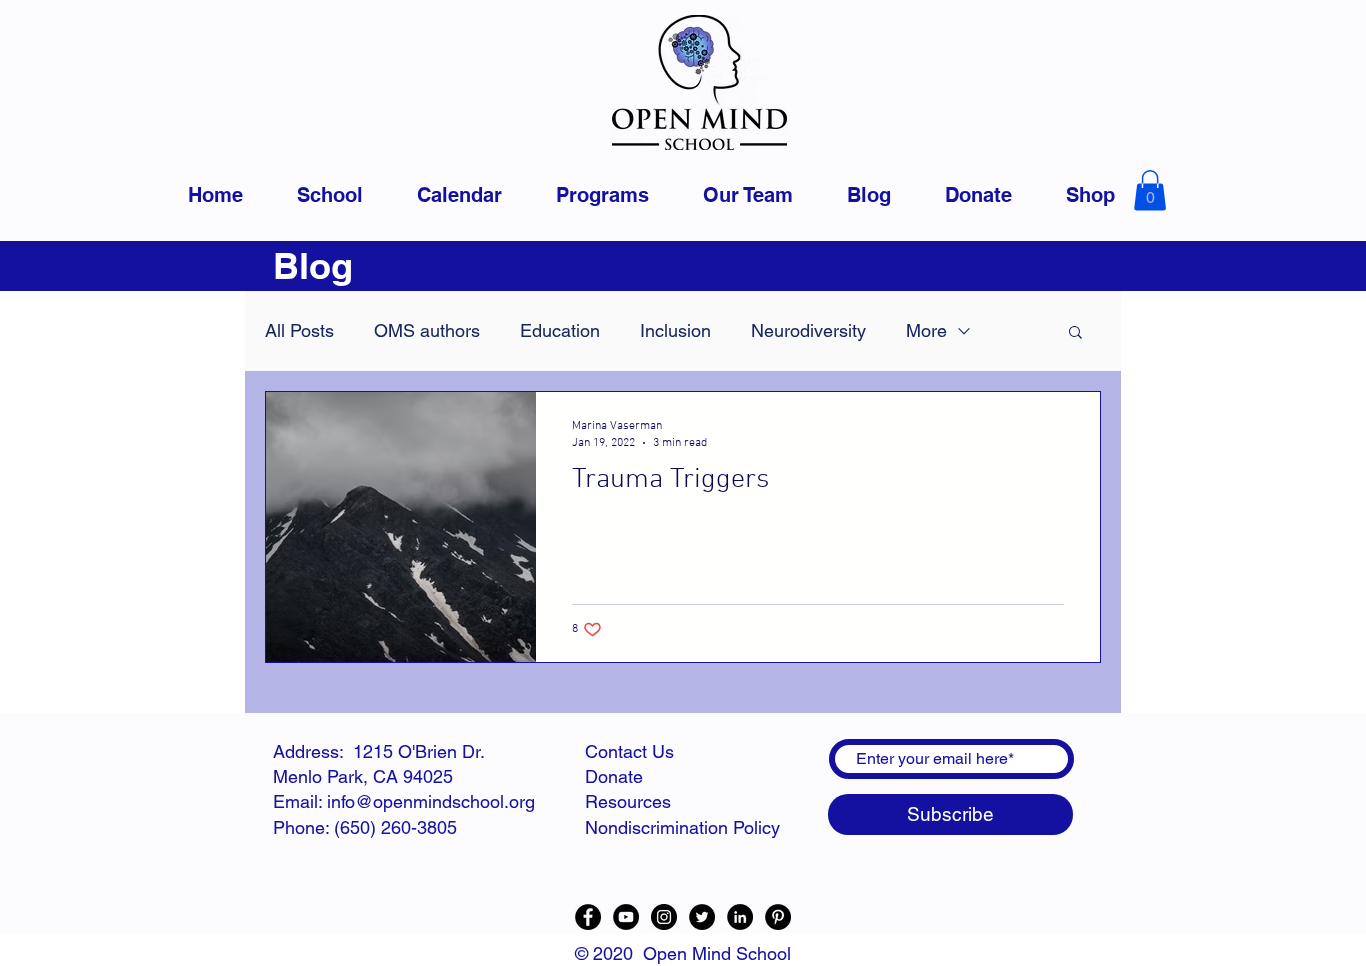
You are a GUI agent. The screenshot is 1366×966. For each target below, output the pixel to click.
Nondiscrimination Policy (682, 827)
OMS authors (427, 330)
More (926, 330)
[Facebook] (588, 917)
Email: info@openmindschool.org (404, 801)
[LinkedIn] (740, 917)
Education (560, 330)
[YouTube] (626, 917)
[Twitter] (702, 917)
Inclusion (675, 330)
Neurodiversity (808, 330)
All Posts (299, 330)
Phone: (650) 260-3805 (365, 827)
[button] (1150, 190)
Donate (614, 776)
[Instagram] (664, 917)
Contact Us (629, 751)
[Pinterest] (778, 917)
